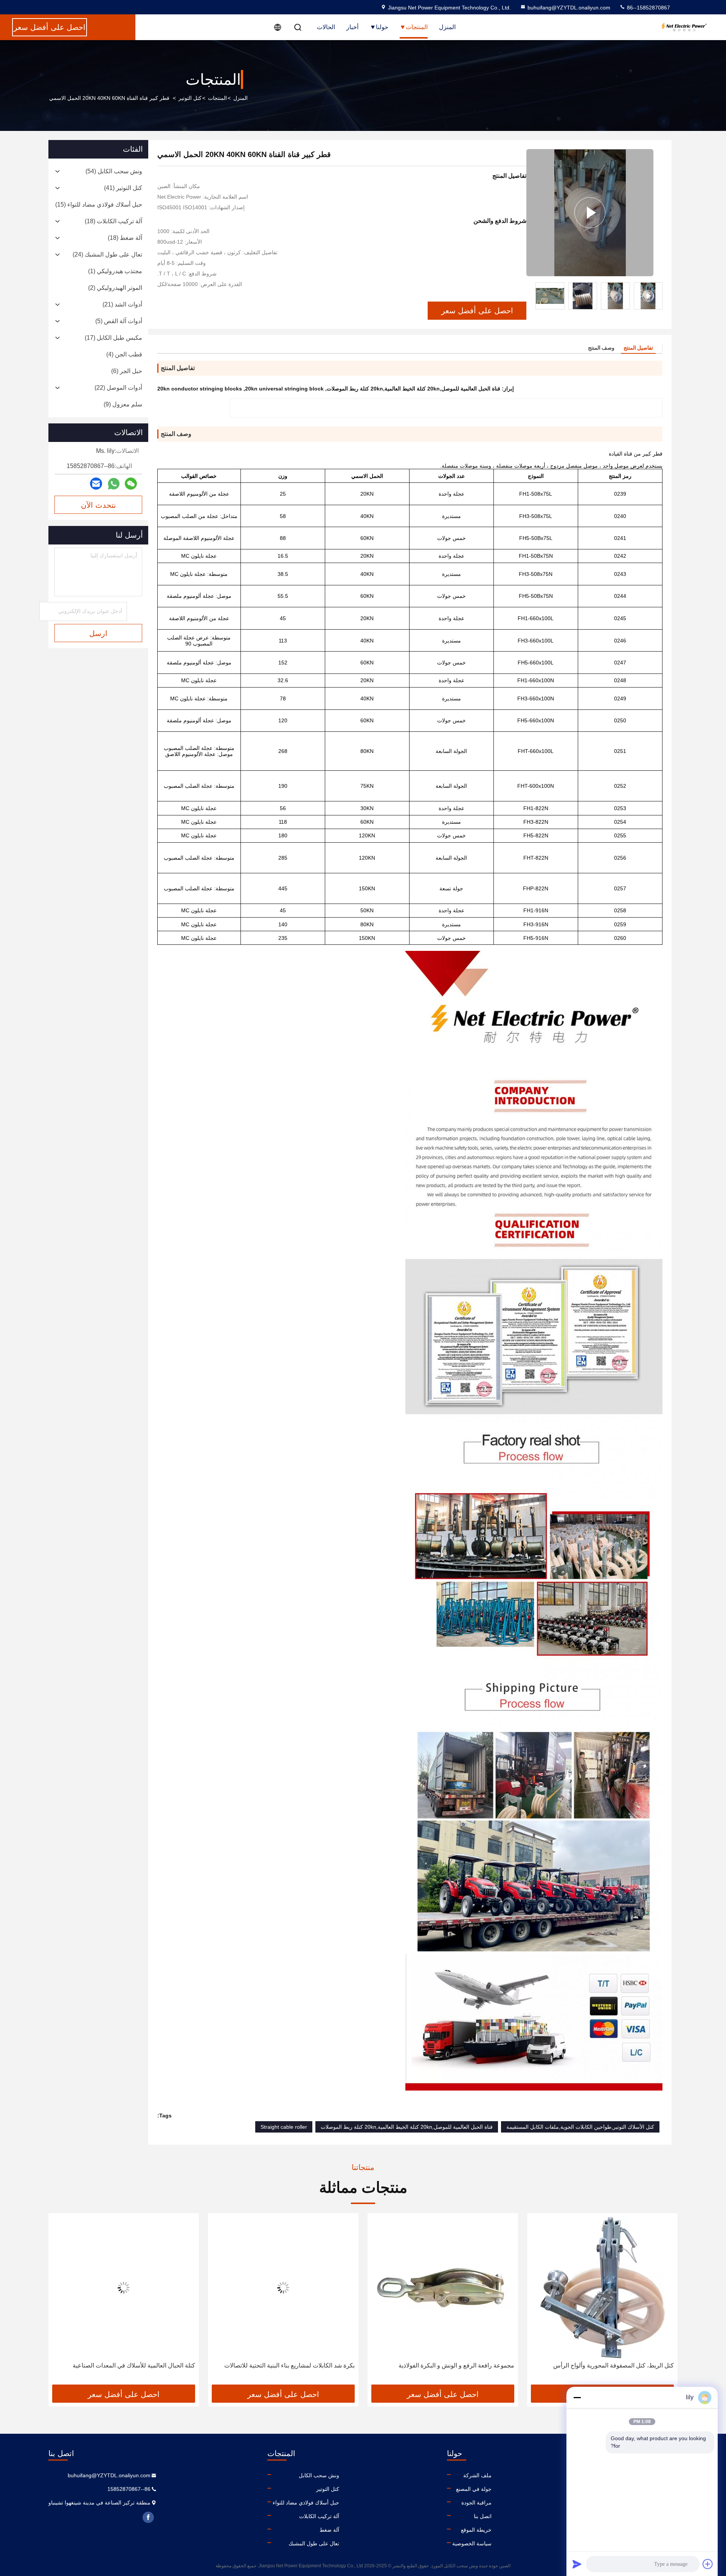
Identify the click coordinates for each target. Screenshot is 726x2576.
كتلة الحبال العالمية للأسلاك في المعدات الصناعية (293, 2365)
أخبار (352, 27)
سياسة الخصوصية (472, 2543)
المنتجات (417, 27)
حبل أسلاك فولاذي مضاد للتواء (306, 2503)
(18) (113, 221)
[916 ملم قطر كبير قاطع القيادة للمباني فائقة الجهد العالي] (124, 2287)
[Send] (577, 2564)
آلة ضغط (329, 2530)
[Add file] (708, 2564)
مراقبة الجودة (476, 2503)
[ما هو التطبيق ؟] (114, 484)
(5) (119, 321)
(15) (99, 205)
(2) (115, 288)
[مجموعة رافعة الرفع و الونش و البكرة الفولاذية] (602, 2287)
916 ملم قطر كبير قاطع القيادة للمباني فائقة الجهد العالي (124, 2365)
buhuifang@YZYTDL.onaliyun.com (569, 8)
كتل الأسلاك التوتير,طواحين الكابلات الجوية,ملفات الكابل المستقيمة (580, 2127)
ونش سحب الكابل (319, 2475)
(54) (114, 171)
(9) (123, 404)
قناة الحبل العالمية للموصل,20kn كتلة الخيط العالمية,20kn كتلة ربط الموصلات (407, 2127)
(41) (123, 188)
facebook (148, 2517)
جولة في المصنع (474, 2489)
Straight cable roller (284, 2127)
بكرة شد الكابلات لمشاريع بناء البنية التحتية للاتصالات (449, 2365)
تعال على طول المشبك (314, 2543)
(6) (127, 371)
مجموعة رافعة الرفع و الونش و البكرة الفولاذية (616, 2365)
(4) (124, 354)
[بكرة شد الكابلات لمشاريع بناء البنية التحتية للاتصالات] (443, 2287)
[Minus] (577, 2397)
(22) (118, 388)
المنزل (447, 27)
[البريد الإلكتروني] (96, 484)
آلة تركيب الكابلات (319, 2516)
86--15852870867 (648, 8)
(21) (122, 304)
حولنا (382, 27)
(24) (107, 254)
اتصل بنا (483, 2516)
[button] (657, 296)
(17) (113, 338)
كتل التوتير (190, 98)
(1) (115, 271)
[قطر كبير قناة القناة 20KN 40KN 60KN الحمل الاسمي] (590, 213)
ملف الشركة (477, 2475)
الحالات (326, 27)
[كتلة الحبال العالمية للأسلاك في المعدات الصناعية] (283, 2287)
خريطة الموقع (476, 2530)
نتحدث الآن (99, 505)
